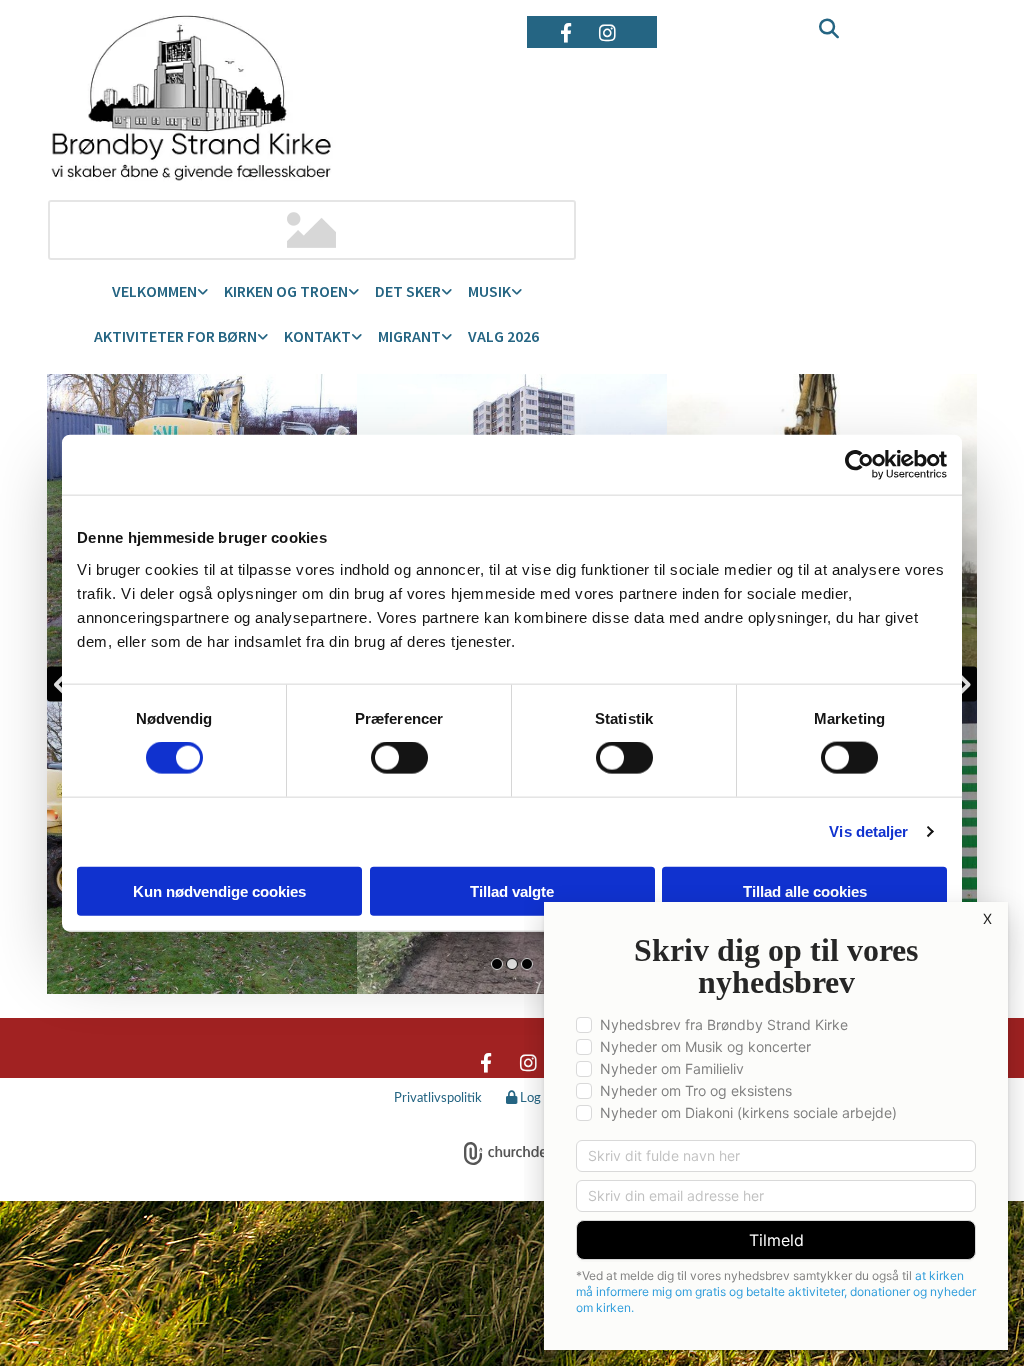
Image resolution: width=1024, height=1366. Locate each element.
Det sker (408, 291)
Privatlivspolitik (438, 1098)
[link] (160, 292)
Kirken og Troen (286, 291)
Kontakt (317, 336)
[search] (822, 14)
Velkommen (154, 291)
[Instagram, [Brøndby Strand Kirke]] (608, 32)
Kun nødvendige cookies (219, 890)
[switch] (399, 758)
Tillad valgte (512, 890)
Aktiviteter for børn (175, 336)
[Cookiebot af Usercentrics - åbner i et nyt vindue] (859, 465)
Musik (489, 291)
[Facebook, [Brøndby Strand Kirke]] (566, 32)
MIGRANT (409, 336)
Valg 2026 (503, 336)
